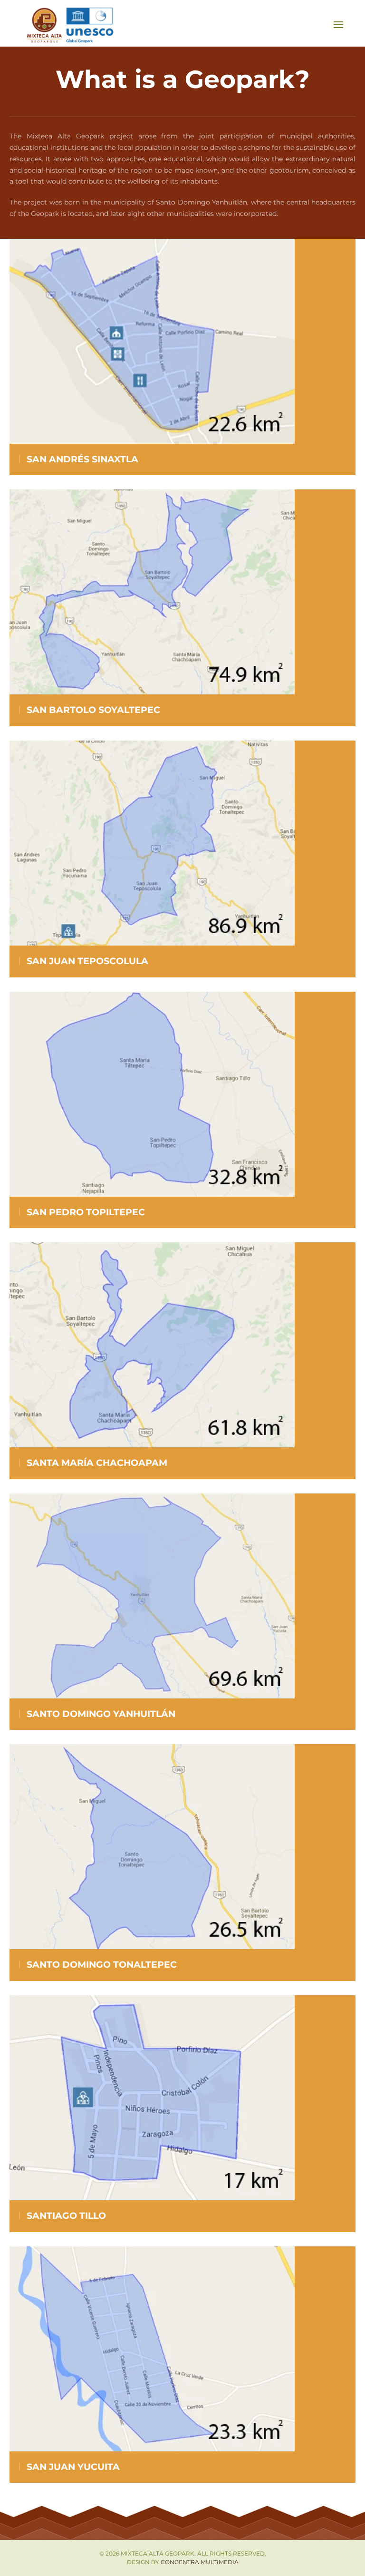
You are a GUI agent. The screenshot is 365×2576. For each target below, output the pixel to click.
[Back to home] (71, 24)
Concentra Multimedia (200, 2562)
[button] (338, 25)
